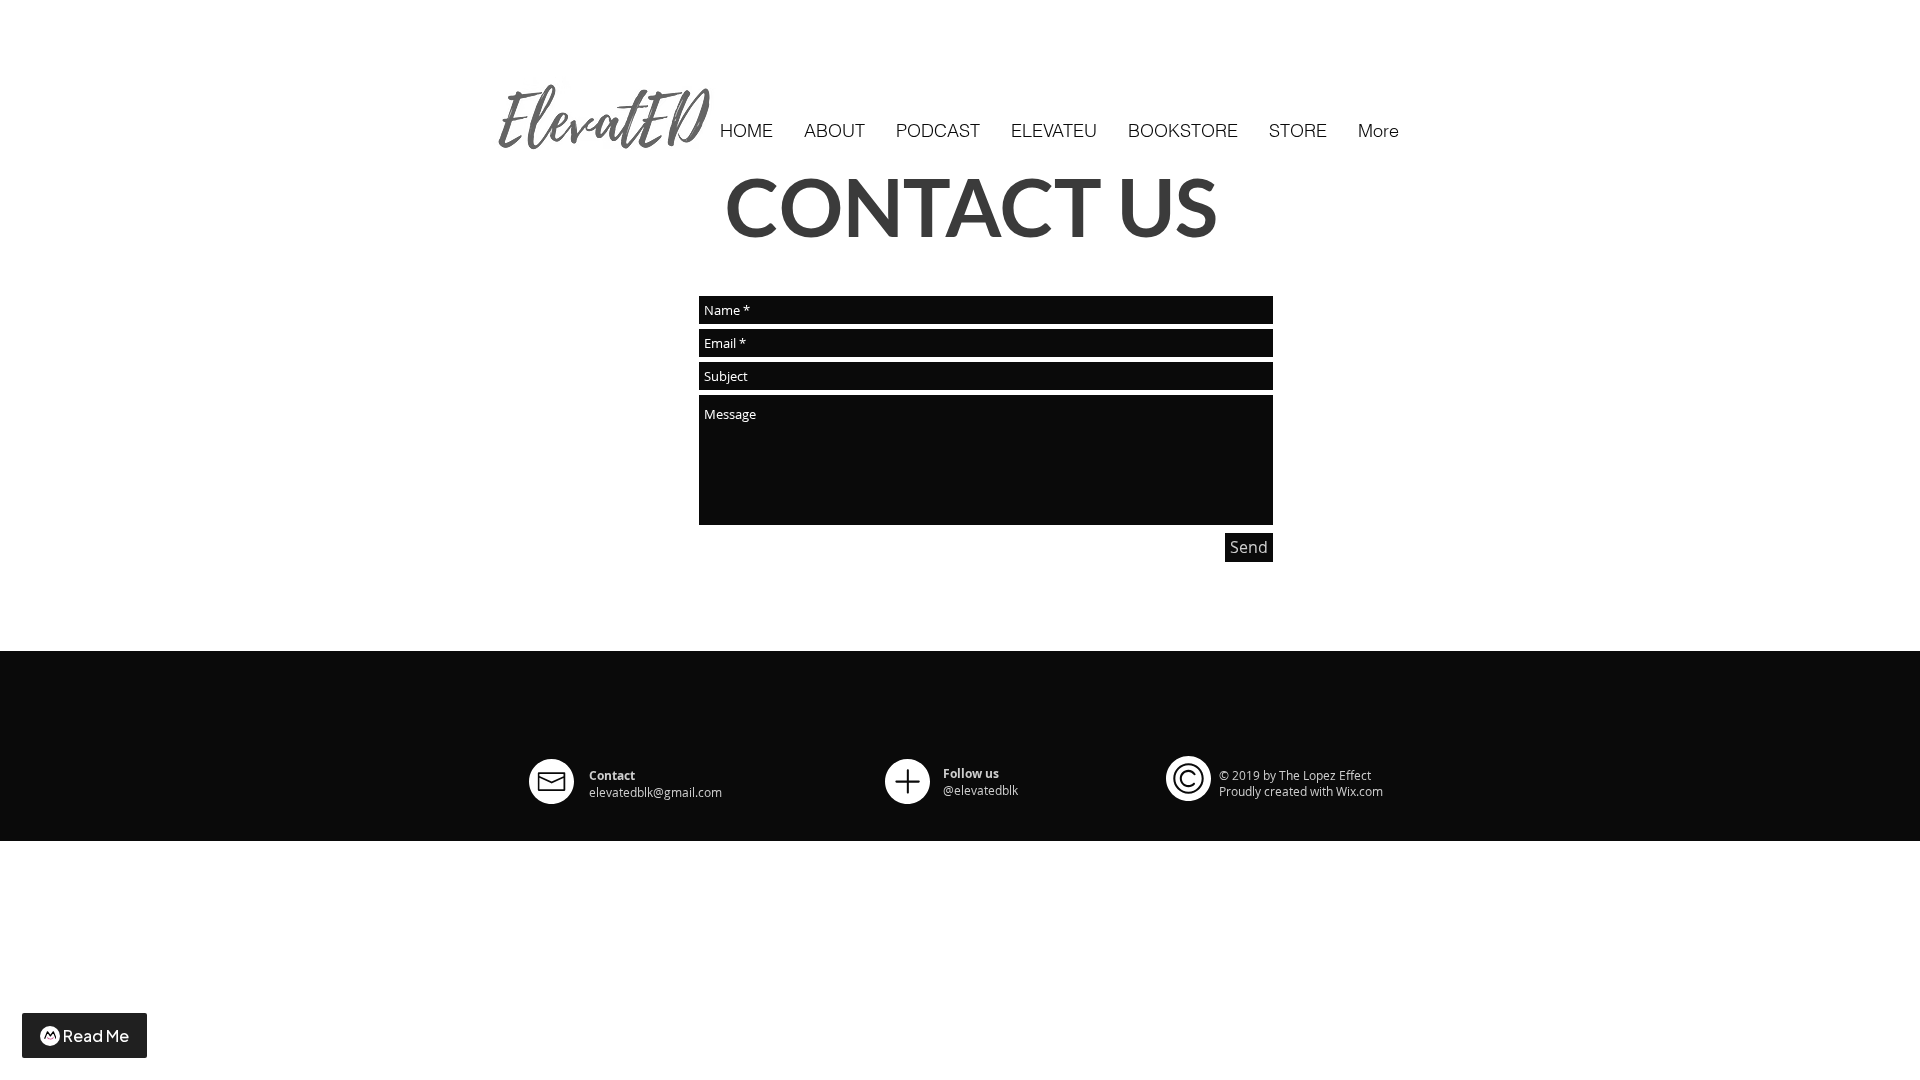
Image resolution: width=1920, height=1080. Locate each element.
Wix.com (1359, 791)
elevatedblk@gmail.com (655, 792)
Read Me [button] (96, 1035)
